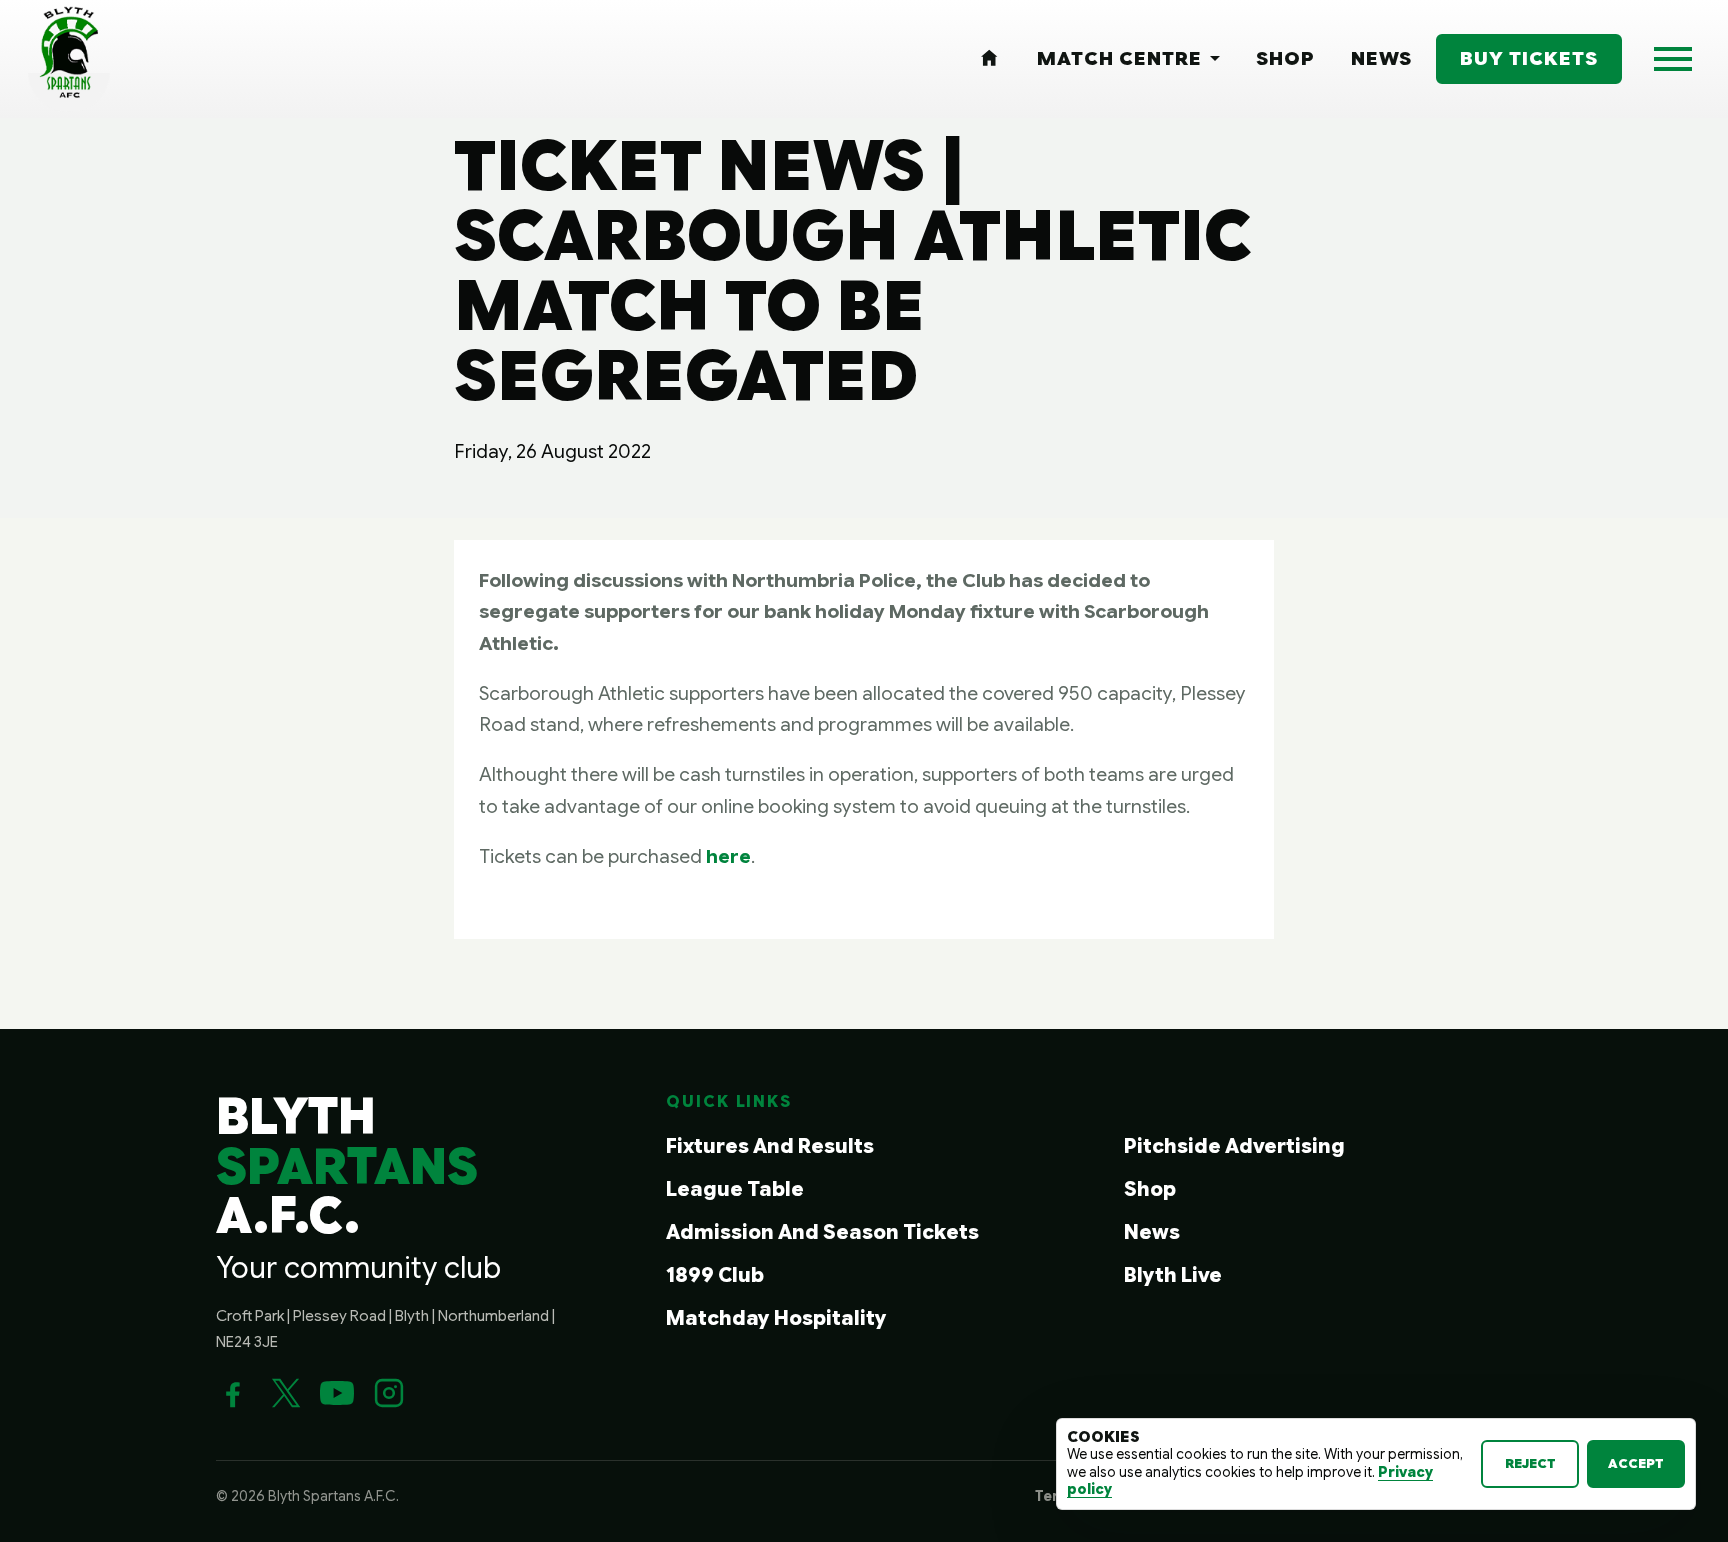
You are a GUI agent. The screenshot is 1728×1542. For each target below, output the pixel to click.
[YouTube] (337, 1393)
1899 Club (715, 1275)
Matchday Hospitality (776, 1318)
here (728, 856)
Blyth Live (1173, 1275)
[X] (285, 1393)
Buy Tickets (1529, 58)
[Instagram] (389, 1393)
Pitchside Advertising (1234, 1146)
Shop (1150, 1189)
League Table (735, 1189)
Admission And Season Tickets (822, 1232)
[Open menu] (1673, 59)
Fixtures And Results (770, 1146)
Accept (1636, 1463)
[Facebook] (233, 1393)
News (1152, 1232)
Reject (1530, 1463)
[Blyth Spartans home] (69, 59)
